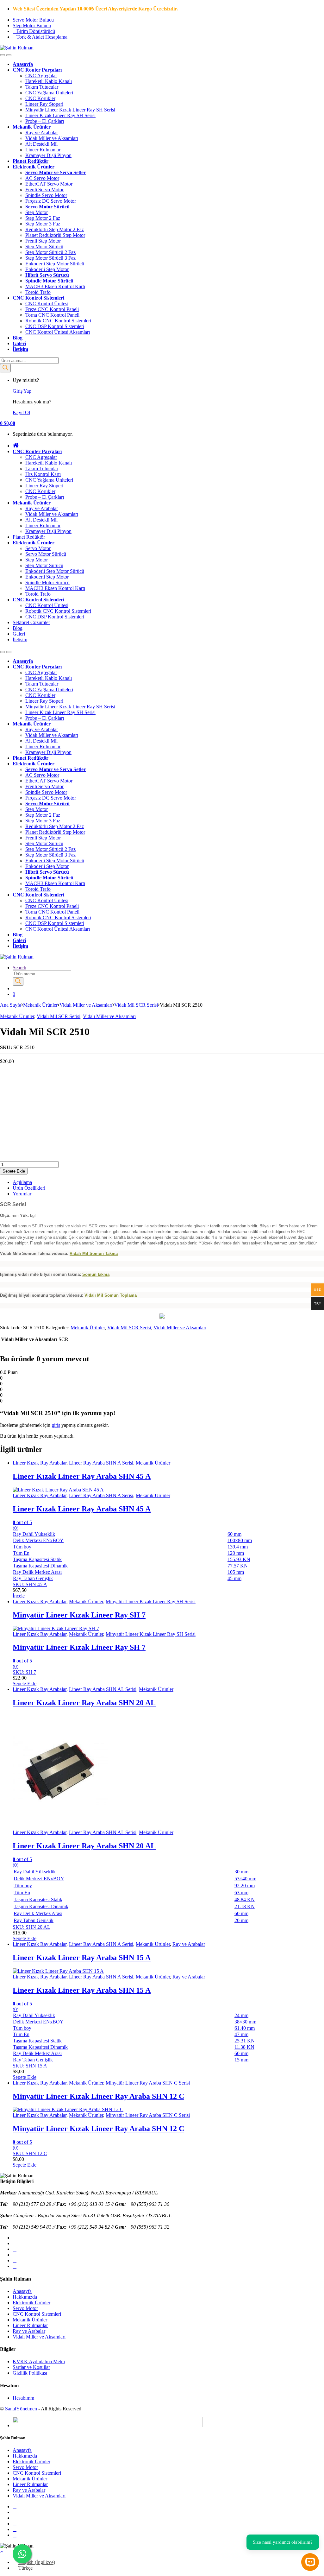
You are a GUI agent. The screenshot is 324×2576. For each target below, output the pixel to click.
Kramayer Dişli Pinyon (48, 155)
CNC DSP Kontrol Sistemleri (55, 326)
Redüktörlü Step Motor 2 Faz (55, 229)
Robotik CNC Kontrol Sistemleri (58, 321)
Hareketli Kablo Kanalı (49, 81)
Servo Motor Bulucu (33, 20)
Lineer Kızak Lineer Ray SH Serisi (60, 115)
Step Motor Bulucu (32, 25)
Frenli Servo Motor (44, 190)
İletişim (20, 349)
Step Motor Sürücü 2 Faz (50, 252)
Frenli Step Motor (43, 241)
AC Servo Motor (42, 178)
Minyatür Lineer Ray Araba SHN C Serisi (148, 2083)
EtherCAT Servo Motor (49, 184)
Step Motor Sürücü (44, 247)
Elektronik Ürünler (34, 167)
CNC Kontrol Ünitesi (47, 304)
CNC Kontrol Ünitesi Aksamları (58, 332)
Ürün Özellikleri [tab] (29, 1188)
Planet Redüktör (31, 161)
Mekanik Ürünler (32, 127)
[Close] (9, 55)
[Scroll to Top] (2, 2551)
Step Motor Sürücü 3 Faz (50, 258)
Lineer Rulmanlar (43, 150)
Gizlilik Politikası (30, 2373)
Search (19, 968)
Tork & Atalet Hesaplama (42, 37)
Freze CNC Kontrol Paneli (52, 309)
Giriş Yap (22, 391)
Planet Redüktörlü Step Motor (55, 235)
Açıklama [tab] (22, 1182)
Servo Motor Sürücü (47, 207)
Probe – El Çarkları (45, 121)
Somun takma (96, 1274)
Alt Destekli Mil (41, 144)
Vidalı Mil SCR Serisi (136, 1005)
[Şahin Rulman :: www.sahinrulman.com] (162, 1317)
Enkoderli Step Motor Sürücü (55, 264)
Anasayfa (22, 2291)
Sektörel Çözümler (31, 622)
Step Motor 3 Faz (43, 224)
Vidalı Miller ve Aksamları (52, 138)
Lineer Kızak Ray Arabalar (40, 1463)
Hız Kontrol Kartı (43, 474)
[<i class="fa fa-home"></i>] (16, 446)
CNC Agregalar (41, 76)
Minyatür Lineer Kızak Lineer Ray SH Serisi (70, 110)
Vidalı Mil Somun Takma (94, 1253)
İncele (19, 1596)
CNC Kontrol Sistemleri (38, 298)
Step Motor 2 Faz (43, 218)
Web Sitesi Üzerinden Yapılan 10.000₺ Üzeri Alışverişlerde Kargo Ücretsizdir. (95, 9)
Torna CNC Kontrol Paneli (52, 315)
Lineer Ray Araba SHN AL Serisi (103, 1689)
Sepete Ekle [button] (25, 1684)
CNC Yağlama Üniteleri (49, 93)
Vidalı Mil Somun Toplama (111, 1295)
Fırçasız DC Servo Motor (51, 201)
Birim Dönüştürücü (36, 31)
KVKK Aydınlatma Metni (39, 2361)
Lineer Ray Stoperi (44, 104)
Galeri (19, 343)
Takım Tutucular (42, 87)
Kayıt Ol (21, 412)
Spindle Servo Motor (46, 195)
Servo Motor (38, 548)
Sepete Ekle (14, 1171)
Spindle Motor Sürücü (49, 281)
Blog (18, 338)
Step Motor (37, 212)
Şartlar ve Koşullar (31, 2367)
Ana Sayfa (11, 1005)
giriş (56, 1425)
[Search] (5, 368)
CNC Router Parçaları (37, 70)
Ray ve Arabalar (42, 133)
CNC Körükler (40, 98)
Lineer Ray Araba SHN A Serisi (101, 1463)
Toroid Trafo (38, 292)
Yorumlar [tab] (22, 1194)
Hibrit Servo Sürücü (47, 275)
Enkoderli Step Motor (47, 269)
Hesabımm (23, 2398)
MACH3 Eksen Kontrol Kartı (55, 286)
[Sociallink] (15, 2238)
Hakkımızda (25, 2297)
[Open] (3, 55)
